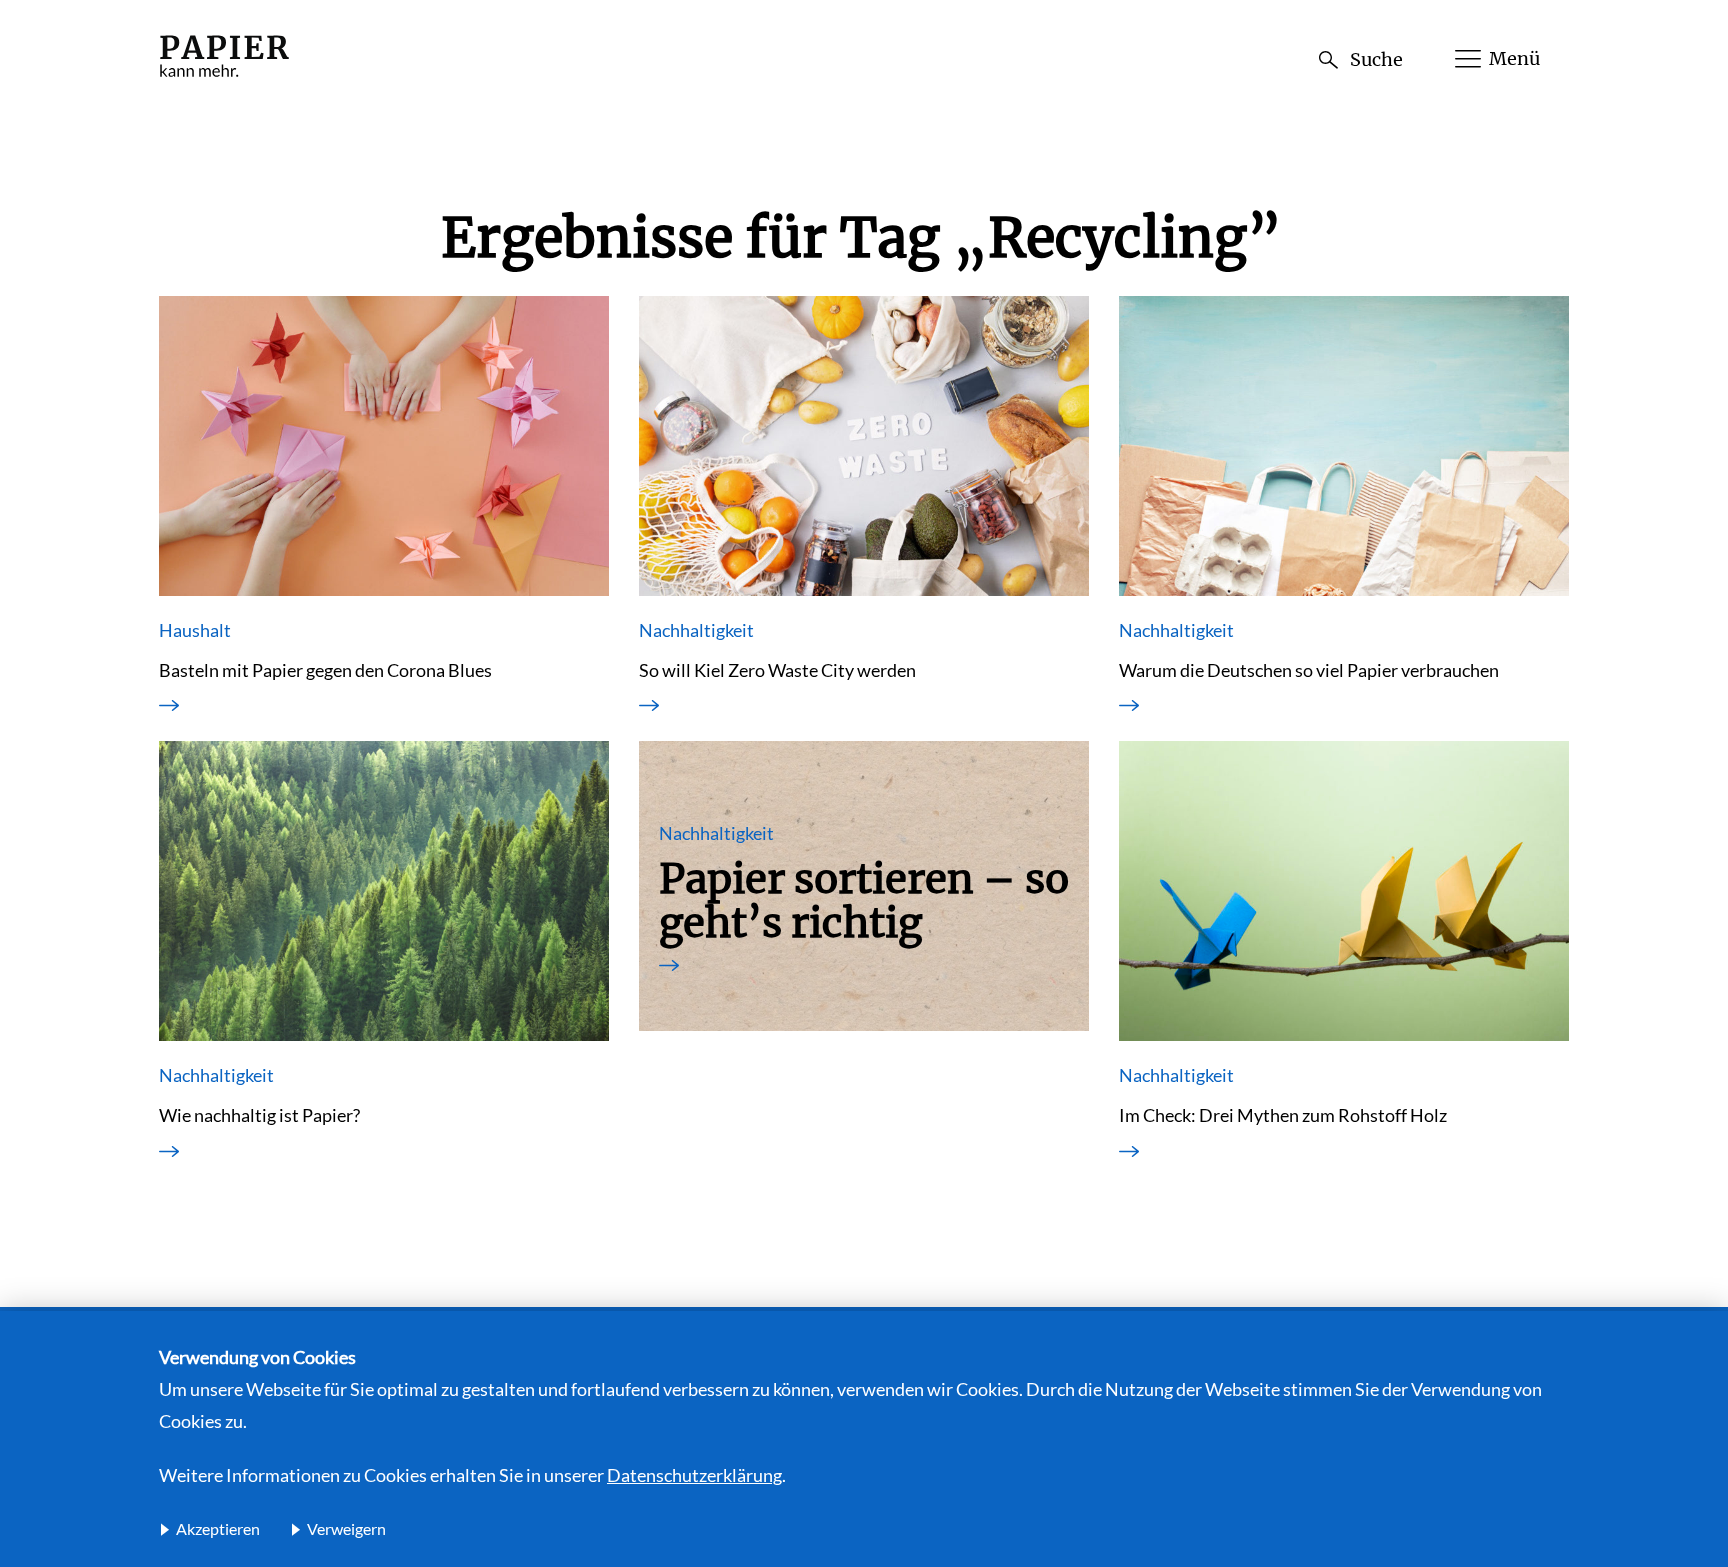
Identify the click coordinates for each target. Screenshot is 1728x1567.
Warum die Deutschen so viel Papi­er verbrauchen (1309, 670)
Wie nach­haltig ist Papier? (259, 1115)
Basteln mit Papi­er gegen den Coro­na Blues (325, 670)
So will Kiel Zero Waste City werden (777, 670)
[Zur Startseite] (224, 78)
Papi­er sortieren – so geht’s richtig (864, 901)
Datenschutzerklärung (694, 1475)
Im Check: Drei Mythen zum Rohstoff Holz (1283, 1115)
